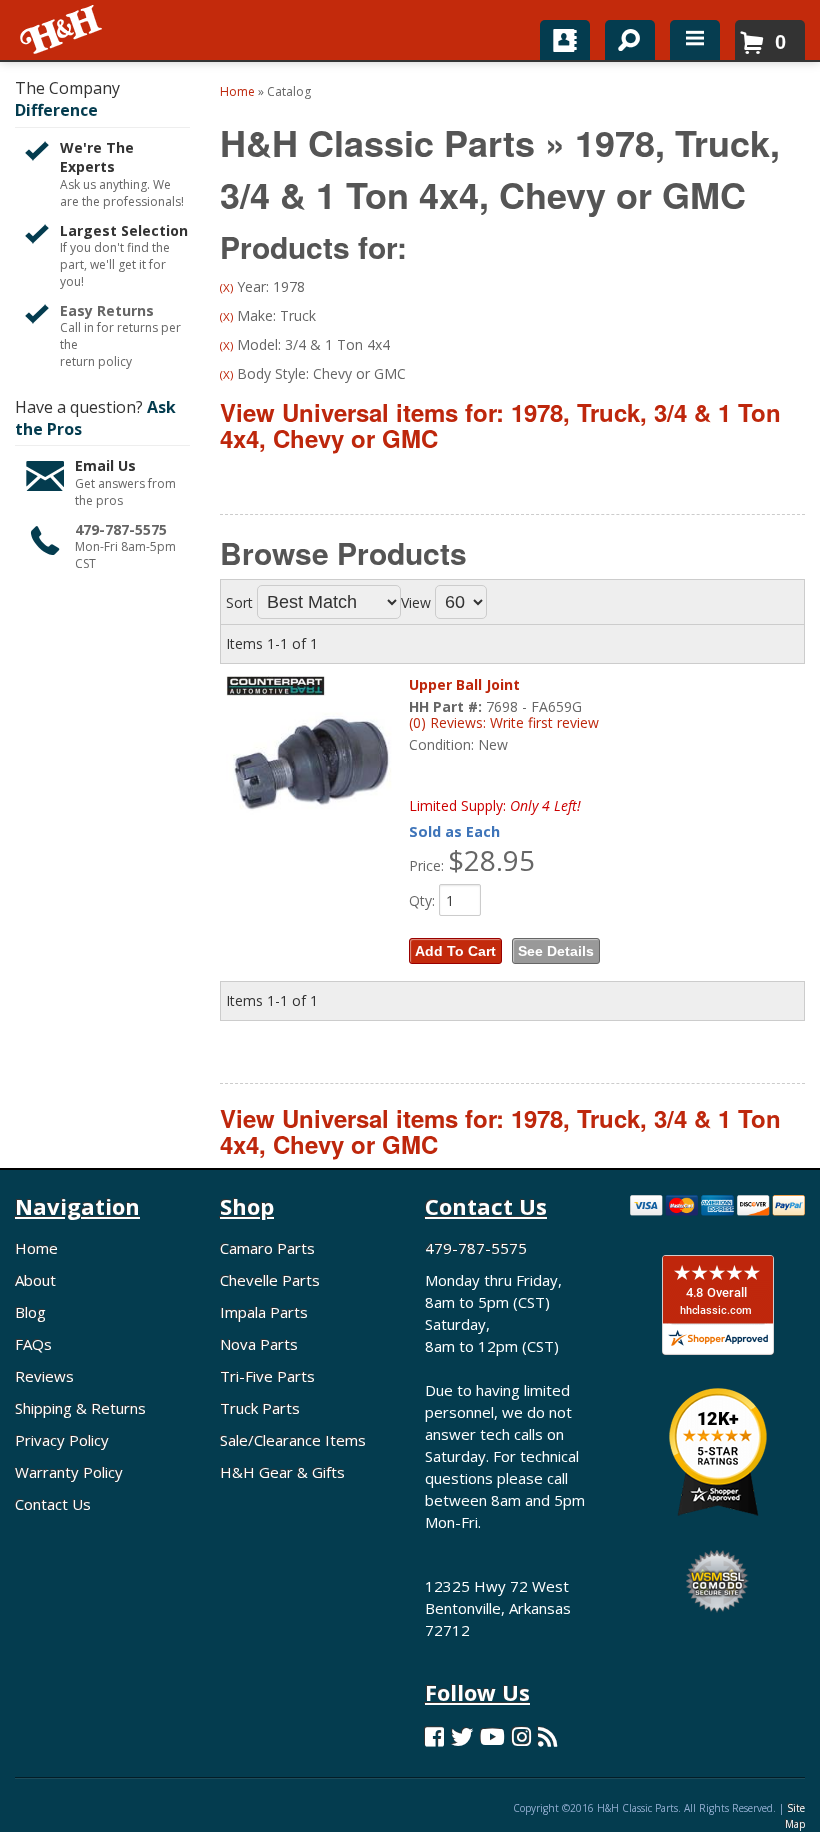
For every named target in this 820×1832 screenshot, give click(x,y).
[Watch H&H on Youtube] (492, 1736)
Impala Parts (264, 1312)
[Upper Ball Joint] (312, 763)
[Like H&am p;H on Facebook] (434, 1736)
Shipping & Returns (80, 1408)
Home (36, 1248)
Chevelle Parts (270, 1280)
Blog (30, 1312)
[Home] (62, 30)
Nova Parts (259, 1344)
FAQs (33, 1344)
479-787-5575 (121, 529)
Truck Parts (260, 1408)
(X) (226, 287)
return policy (96, 362)
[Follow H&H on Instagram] (521, 1736)
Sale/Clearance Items (293, 1440)
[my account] (565, 40)
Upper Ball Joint (464, 684)
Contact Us (53, 1504)
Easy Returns (107, 310)
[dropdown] (695, 40)
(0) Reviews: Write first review (504, 722)
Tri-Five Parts (267, 1376)
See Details (556, 951)
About (35, 1280)
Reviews (44, 1376)
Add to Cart (455, 951)
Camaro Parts (267, 1248)
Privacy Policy (62, 1440)
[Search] (622, 36)
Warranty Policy (69, 1472)
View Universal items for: (500, 425)
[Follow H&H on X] (462, 1736)
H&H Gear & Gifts (282, 1472)
